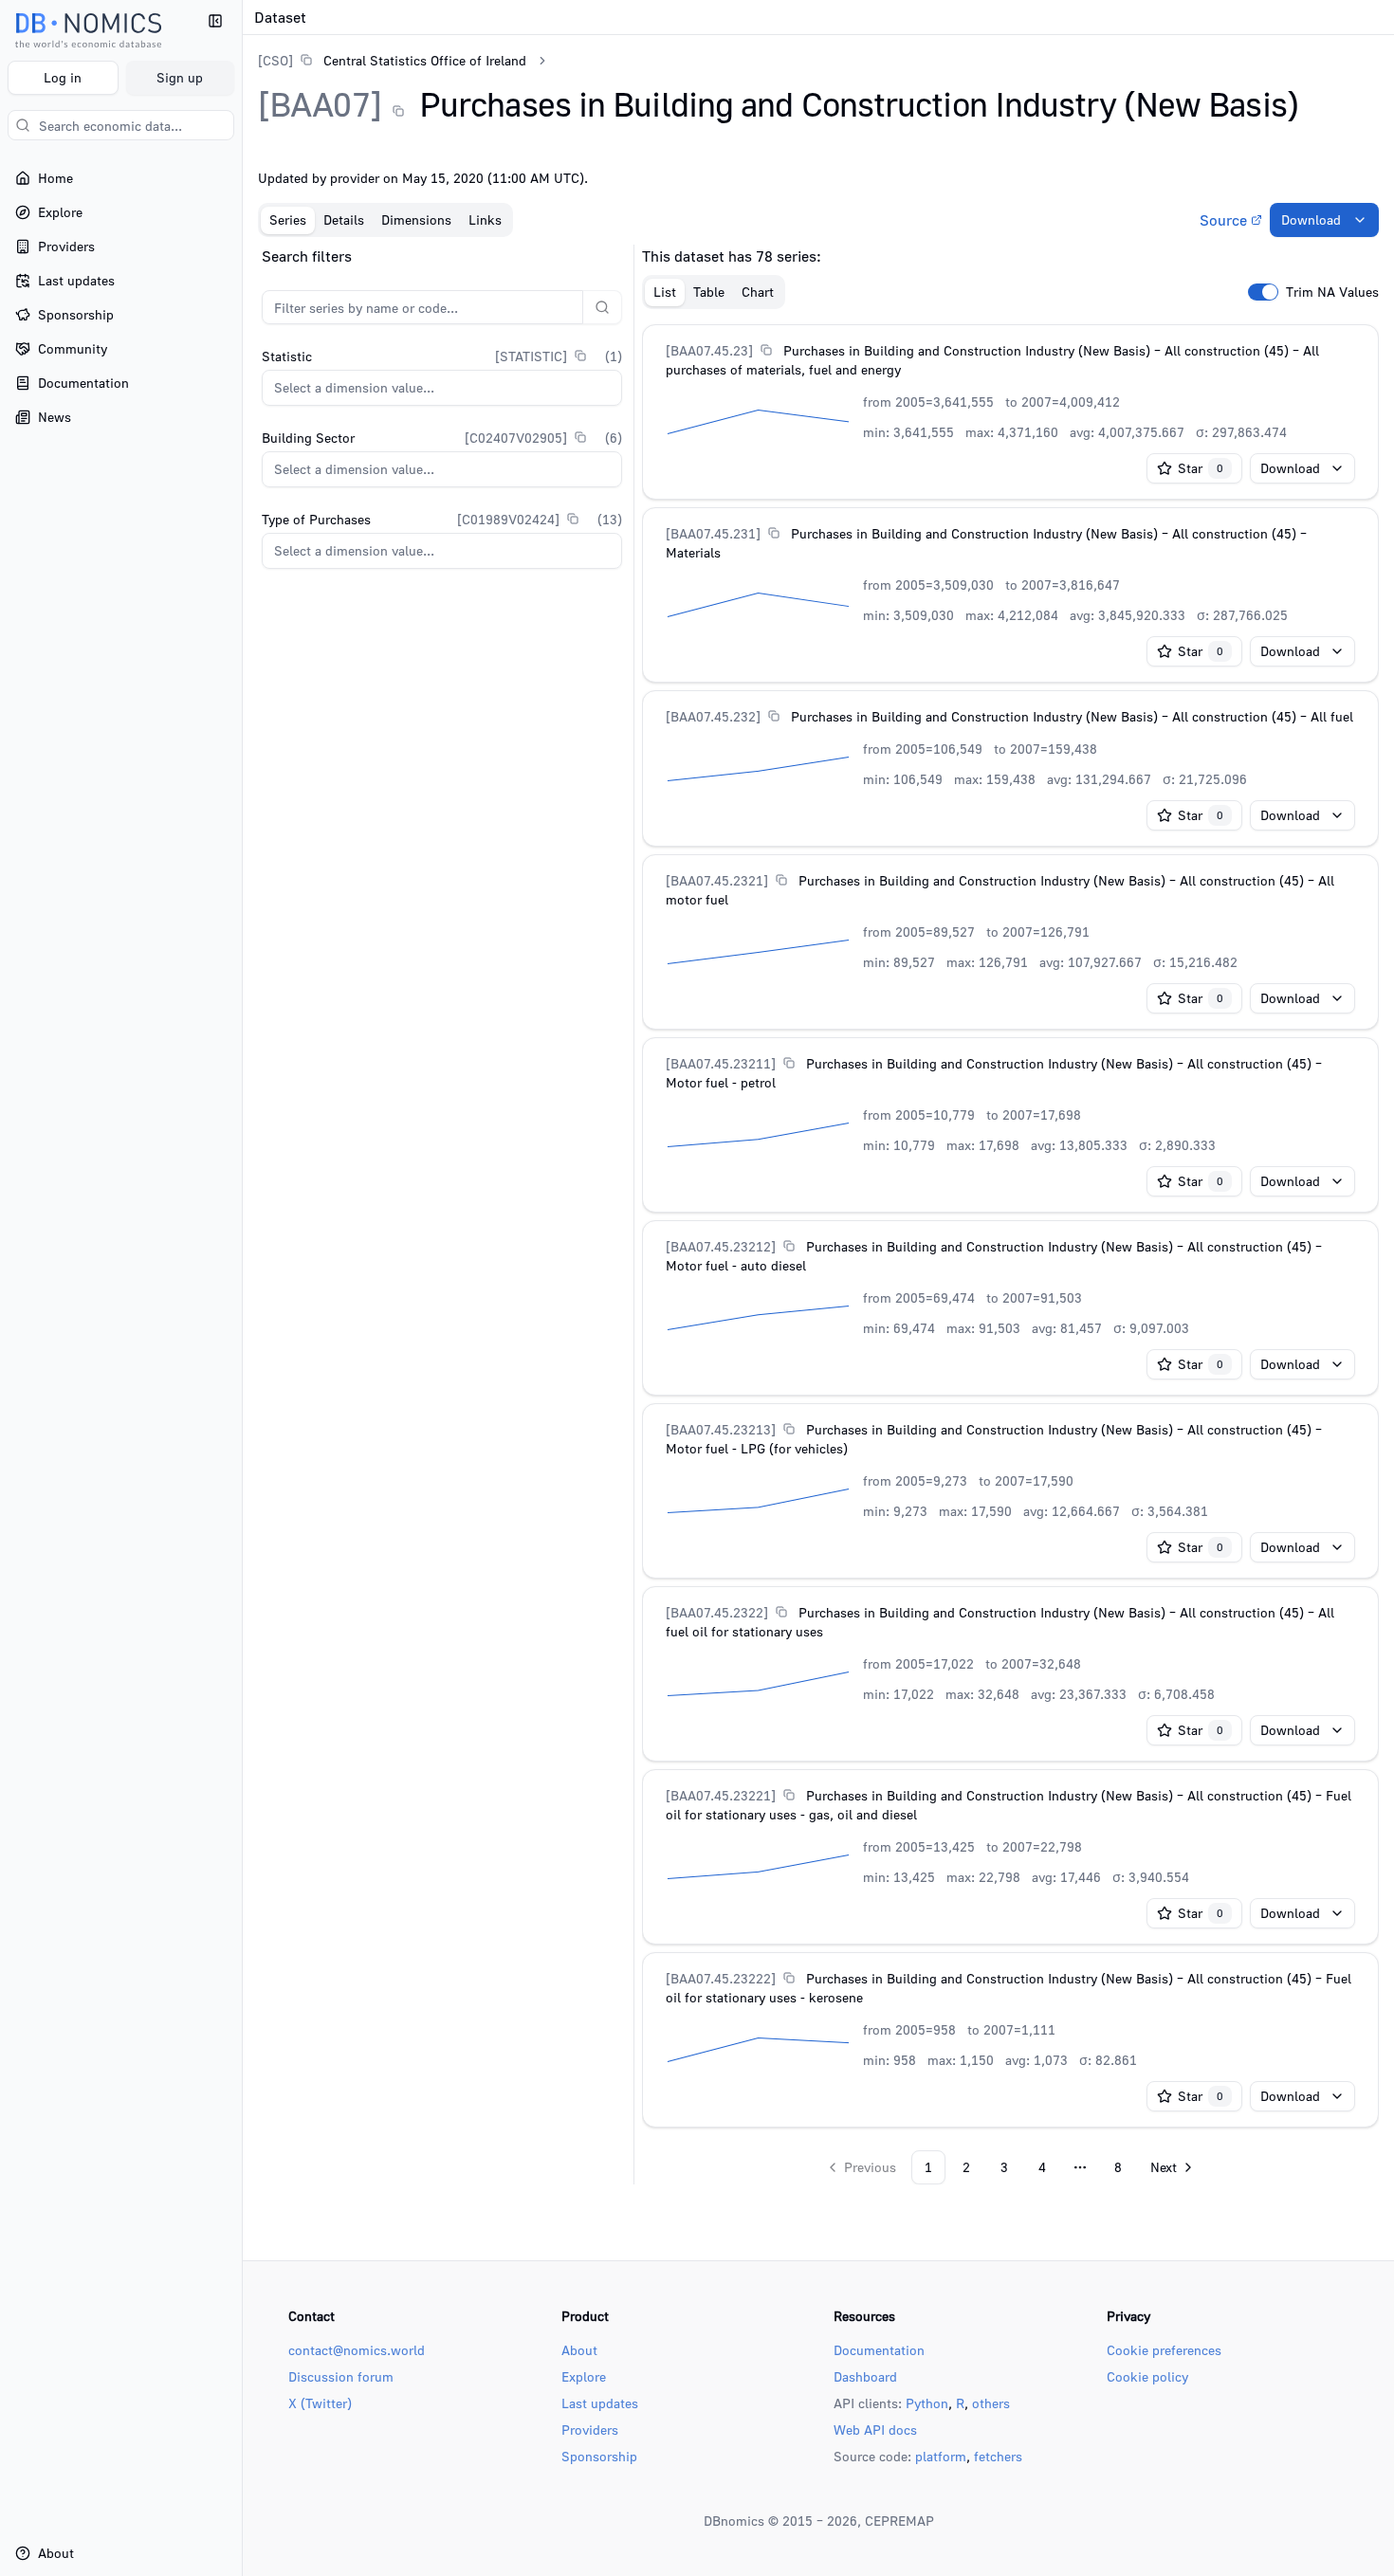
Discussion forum (341, 2376)
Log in (63, 77)
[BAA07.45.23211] (721, 1063)
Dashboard (865, 2376)
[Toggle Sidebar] (242, 1288)
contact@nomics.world (357, 2350)
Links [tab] (485, 219)
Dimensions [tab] (416, 219)
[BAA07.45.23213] (721, 1429)
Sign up (180, 77)
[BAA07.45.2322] (717, 1612)
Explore (584, 2376)
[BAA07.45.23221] (721, 1795)
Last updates (600, 2403)
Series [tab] (288, 219)
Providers (590, 2430)
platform (941, 2456)
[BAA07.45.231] (713, 533)
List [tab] (665, 292)
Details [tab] (344, 219)
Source (1223, 220)
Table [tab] (709, 292)
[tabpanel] (818, 1215)
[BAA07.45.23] (709, 350)
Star (1201, 468)
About (579, 2350)
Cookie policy (1147, 2376)
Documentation (879, 2350)
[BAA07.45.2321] (717, 880)
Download (1311, 219)
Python (927, 2403)
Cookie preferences (1164, 2350)
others (991, 2403)
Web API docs (875, 2430)
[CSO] (275, 60)
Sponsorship (599, 2456)
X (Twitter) (320, 2403)
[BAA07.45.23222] (721, 1978)
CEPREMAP (899, 2521)
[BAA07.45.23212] (721, 1246)
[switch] (1263, 292)
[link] (392, 60)
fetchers (998, 2456)
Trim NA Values (1332, 292)
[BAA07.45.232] (713, 716)
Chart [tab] (758, 292)
